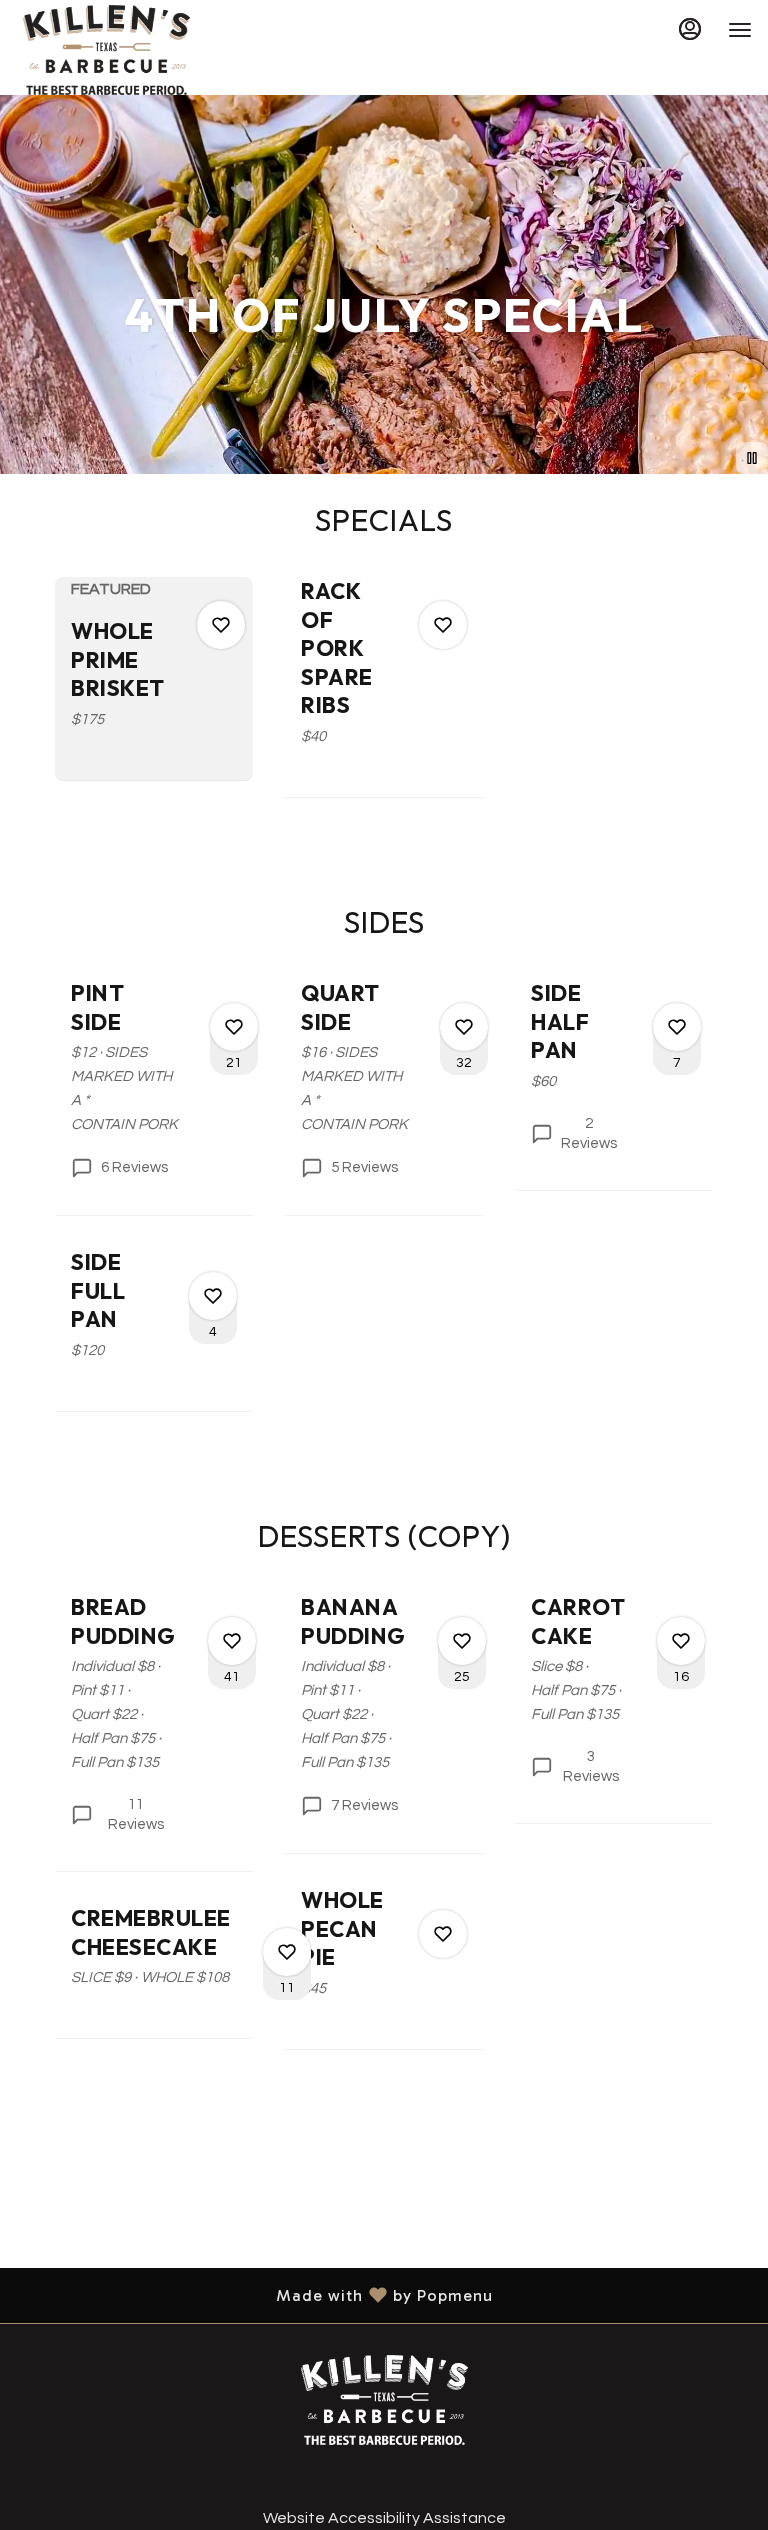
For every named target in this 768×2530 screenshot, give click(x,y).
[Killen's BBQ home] (106, 50)
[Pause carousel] (752, 458)
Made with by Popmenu (254, 2294)
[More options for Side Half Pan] (677, 1027)
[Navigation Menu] (740, 30)
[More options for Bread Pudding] (232, 1641)
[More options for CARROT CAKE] (681, 1641)
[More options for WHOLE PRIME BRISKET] (221, 625)
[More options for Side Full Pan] (213, 1296)
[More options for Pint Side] (234, 1027)
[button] (154, 678)
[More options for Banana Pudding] (462, 1641)
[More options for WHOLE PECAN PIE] (443, 1934)
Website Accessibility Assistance (384, 2518)
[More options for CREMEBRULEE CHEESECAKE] (287, 1952)
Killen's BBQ (384, 2400)
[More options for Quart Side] (464, 1027)
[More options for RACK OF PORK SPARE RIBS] (443, 625)
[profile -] (690, 29)
